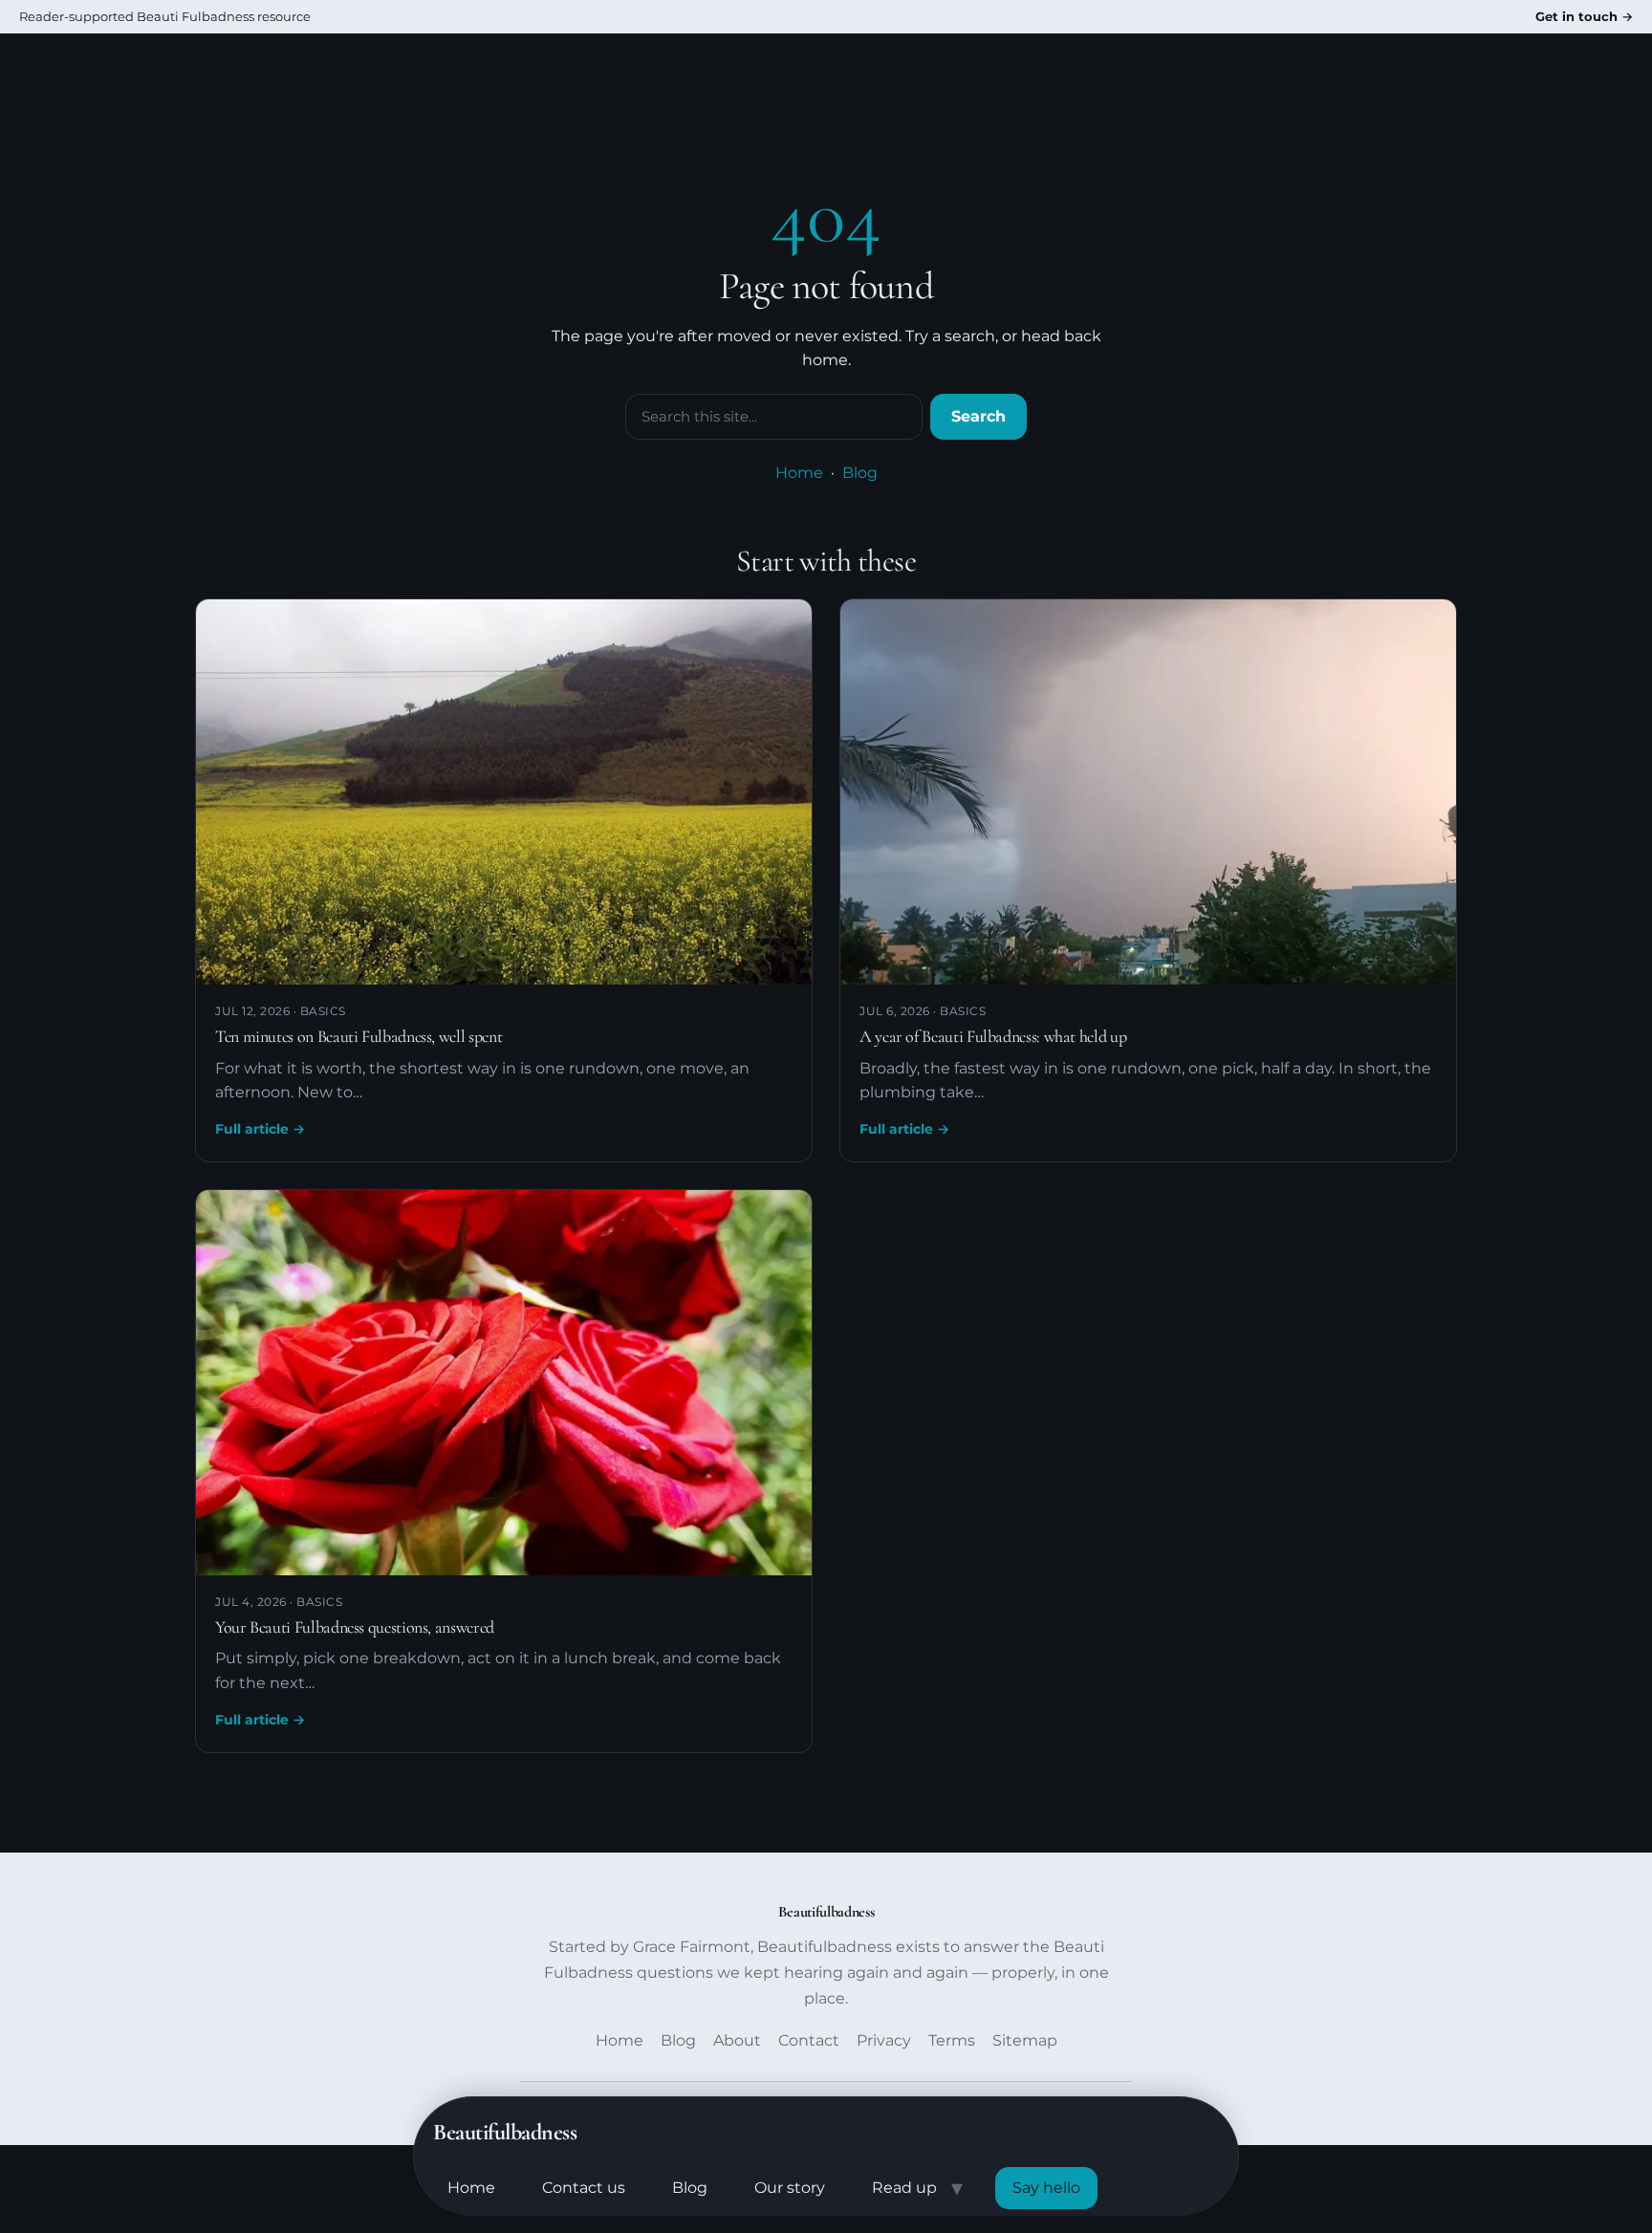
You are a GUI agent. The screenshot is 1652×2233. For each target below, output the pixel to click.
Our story (790, 2188)
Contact (809, 2040)
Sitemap (1025, 2040)
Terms (952, 2040)
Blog (690, 2188)
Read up (904, 2188)
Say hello (1046, 2188)
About (737, 2040)
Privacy (884, 2040)
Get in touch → (1584, 16)
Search (978, 416)
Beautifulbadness (505, 2132)
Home (471, 2188)
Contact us (584, 2188)
